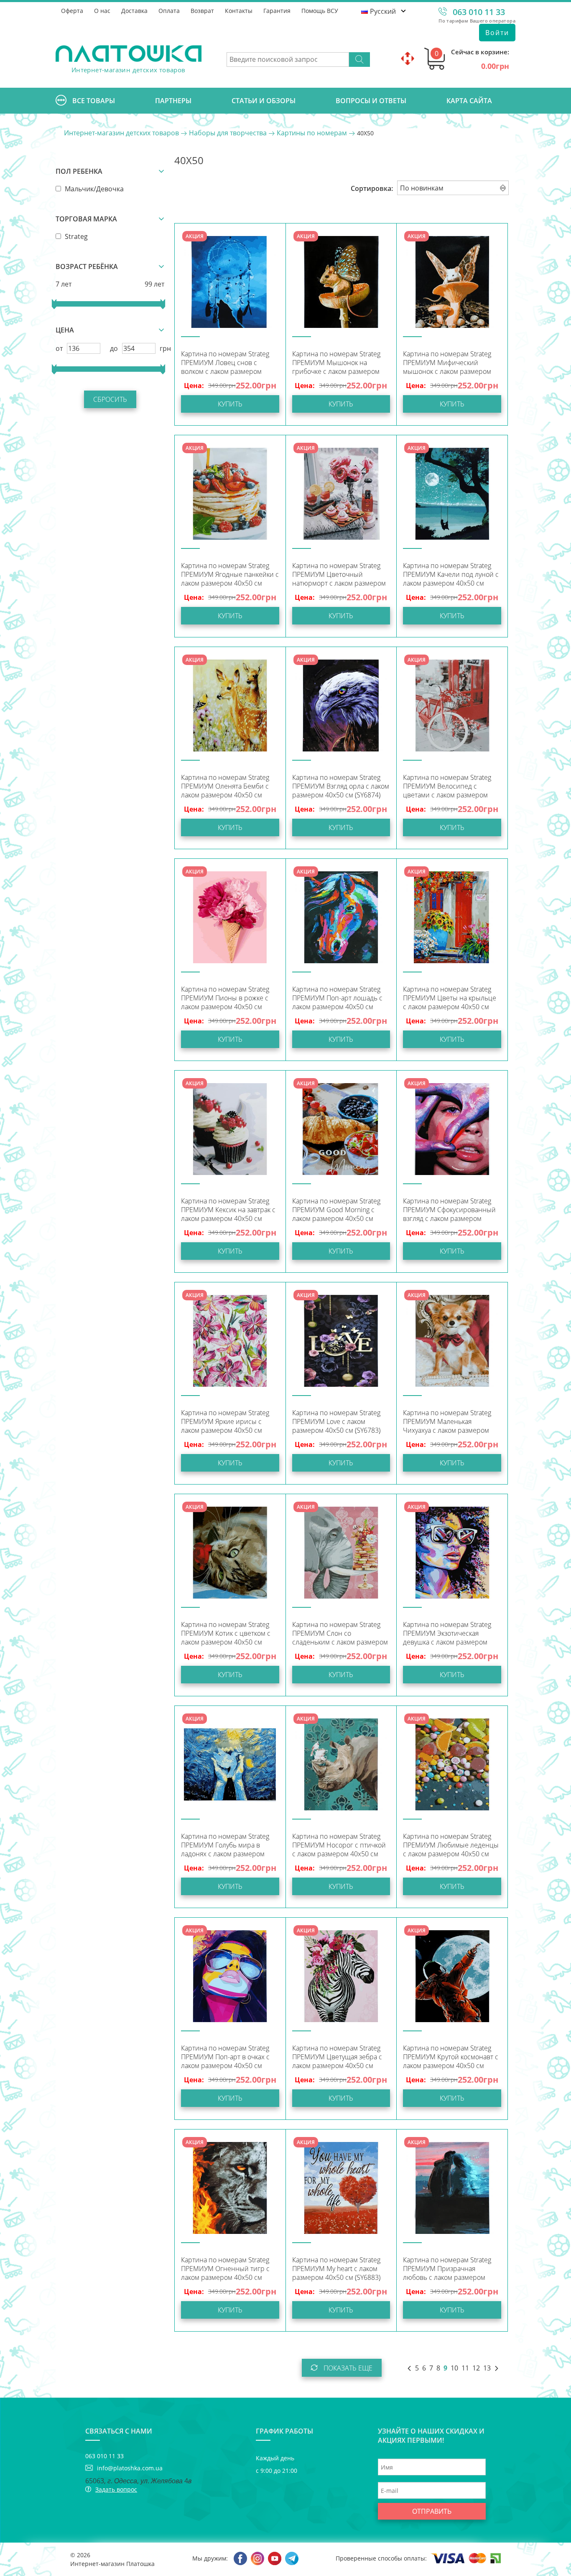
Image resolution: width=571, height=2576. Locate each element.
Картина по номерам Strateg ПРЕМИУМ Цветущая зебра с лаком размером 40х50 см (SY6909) (337, 2058)
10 (454, 2368)
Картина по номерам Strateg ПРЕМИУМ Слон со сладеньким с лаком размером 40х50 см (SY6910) (340, 1634)
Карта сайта (469, 101)
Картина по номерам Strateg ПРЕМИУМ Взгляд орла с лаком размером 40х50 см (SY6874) (341, 786)
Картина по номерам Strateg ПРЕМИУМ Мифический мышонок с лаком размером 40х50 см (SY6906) (447, 364)
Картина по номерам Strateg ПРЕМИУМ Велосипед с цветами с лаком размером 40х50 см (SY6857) (447, 787)
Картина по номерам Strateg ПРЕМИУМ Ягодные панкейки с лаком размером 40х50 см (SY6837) (230, 575)
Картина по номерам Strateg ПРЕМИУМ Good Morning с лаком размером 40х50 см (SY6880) (336, 1211)
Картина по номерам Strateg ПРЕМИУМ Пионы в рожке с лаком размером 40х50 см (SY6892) (225, 999)
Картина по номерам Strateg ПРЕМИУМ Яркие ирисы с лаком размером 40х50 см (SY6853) (225, 1423)
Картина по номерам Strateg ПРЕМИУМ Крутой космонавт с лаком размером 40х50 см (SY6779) (451, 2058)
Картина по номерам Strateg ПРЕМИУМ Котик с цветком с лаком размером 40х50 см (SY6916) (226, 1634)
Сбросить (110, 399)
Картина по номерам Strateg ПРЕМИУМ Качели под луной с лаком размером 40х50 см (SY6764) (451, 575)
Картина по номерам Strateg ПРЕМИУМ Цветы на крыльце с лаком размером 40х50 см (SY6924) (450, 999)
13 (487, 2368)
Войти (497, 33)
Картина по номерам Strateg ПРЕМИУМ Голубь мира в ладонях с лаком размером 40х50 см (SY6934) (225, 1846)
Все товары (94, 101)
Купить (230, 404)
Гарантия (277, 11)
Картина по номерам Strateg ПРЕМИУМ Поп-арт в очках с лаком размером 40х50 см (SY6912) (225, 2058)
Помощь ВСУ (320, 11)
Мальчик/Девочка (93, 189)
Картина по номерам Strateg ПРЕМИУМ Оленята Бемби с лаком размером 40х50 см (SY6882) (225, 787)
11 (465, 2368)
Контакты (239, 11)
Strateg (75, 236)
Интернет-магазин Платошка (112, 2564)
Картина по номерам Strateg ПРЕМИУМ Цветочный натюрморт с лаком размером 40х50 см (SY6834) (339, 575)
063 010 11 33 (479, 12)
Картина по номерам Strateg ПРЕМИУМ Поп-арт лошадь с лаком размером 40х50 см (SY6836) (337, 999)
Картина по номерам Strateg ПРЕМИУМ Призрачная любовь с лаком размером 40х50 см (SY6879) (447, 2270)
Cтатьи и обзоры (264, 101)
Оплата (169, 11)
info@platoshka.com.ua (130, 2468)
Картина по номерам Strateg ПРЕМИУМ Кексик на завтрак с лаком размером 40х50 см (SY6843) (228, 1211)
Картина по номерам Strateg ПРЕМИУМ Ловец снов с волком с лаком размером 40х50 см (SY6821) (225, 364)
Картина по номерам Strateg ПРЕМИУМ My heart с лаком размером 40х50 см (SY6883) (336, 2269)
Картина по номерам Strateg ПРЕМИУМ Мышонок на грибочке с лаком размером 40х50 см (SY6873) (336, 364)
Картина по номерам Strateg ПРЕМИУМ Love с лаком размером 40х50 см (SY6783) (336, 1422)
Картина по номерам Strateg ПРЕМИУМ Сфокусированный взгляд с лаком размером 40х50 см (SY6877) (449, 1211)
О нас (102, 11)
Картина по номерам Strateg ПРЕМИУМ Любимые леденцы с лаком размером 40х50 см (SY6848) (451, 1846)
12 (476, 2368)
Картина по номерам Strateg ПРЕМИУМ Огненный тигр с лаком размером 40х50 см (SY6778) (225, 2270)
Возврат (202, 11)
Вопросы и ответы (371, 101)
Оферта (72, 11)
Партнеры (173, 101)
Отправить (432, 2511)
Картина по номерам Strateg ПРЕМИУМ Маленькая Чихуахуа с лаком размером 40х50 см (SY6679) (447, 1423)
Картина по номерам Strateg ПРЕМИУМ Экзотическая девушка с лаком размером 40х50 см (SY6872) (447, 1634)
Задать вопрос (116, 2489)
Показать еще (347, 2368)
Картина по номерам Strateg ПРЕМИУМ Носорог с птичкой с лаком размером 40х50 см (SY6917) (339, 1846)
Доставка (134, 11)
